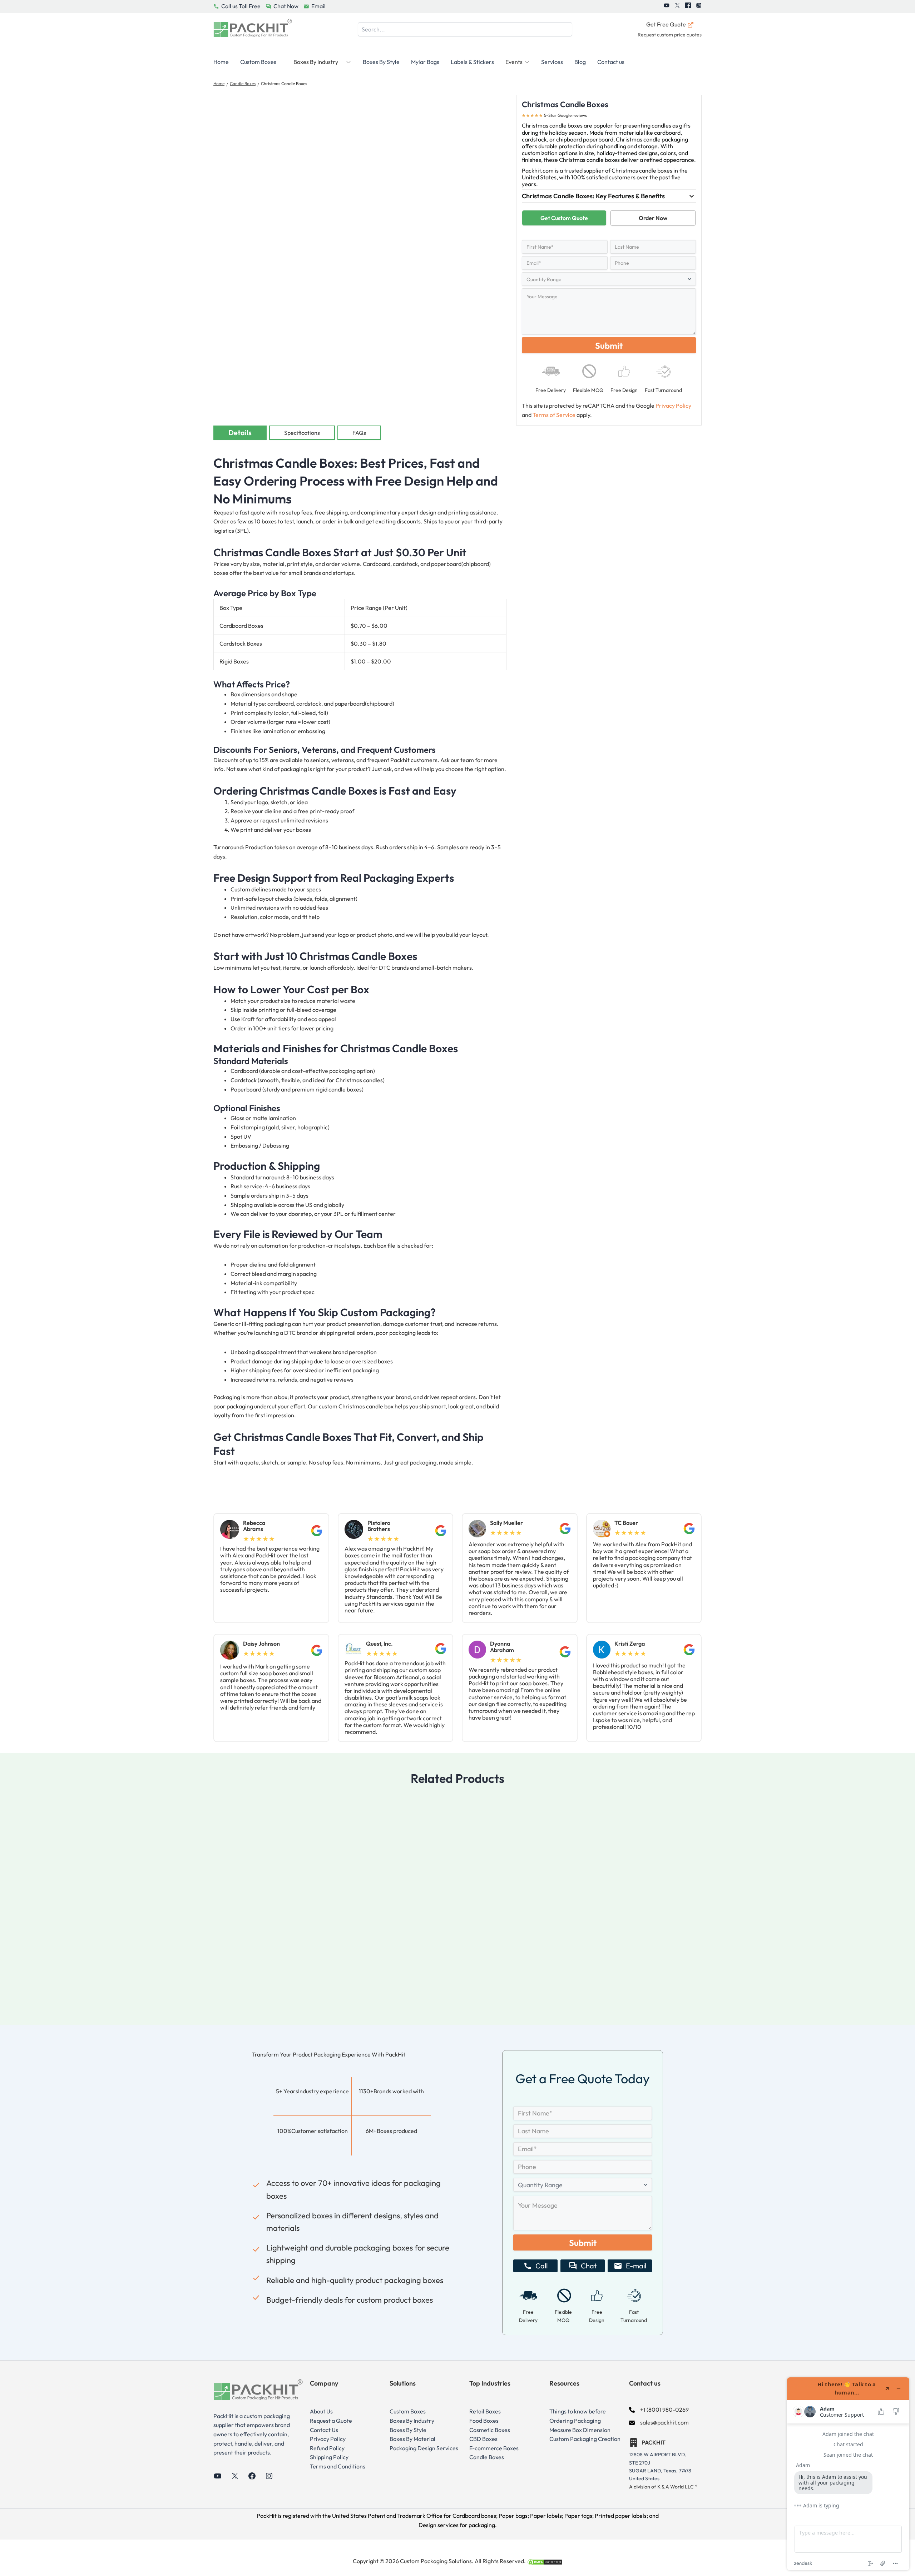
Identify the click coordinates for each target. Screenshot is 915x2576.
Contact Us (324, 2430)
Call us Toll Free (241, 6)
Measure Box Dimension (580, 2430)
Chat (589, 2266)
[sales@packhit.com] (659, 2423)
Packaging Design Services (424, 2448)
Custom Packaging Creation (585, 2439)
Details (240, 432)
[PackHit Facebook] (688, 6)
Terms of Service (554, 415)
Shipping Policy (329, 2457)
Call (541, 2266)
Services (552, 62)
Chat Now (286, 6)
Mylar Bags (425, 62)
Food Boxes (484, 2421)
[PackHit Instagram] (699, 6)
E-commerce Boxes (494, 2448)
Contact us (611, 62)
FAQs (359, 433)
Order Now (653, 218)
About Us (321, 2411)
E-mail (636, 2266)
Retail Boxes (485, 2411)
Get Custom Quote (564, 218)
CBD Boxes (483, 2439)
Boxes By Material (412, 2439)
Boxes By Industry (412, 2421)
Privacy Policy (673, 406)
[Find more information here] (848, 2474)
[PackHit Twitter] (677, 6)
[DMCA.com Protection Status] (545, 2561)
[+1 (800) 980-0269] (659, 2410)
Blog (580, 62)
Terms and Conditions (338, 2466)
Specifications (302, 433)
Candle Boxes (243, 83)
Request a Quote (331, 2421)
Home (221, 62)
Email (318, 6)
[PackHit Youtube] (667, 6)
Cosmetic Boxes (490, 2430)
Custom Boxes (258, 62)
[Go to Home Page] (253, 30)
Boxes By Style (381, 62)
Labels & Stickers (472, 62)
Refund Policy (327, 2448)
